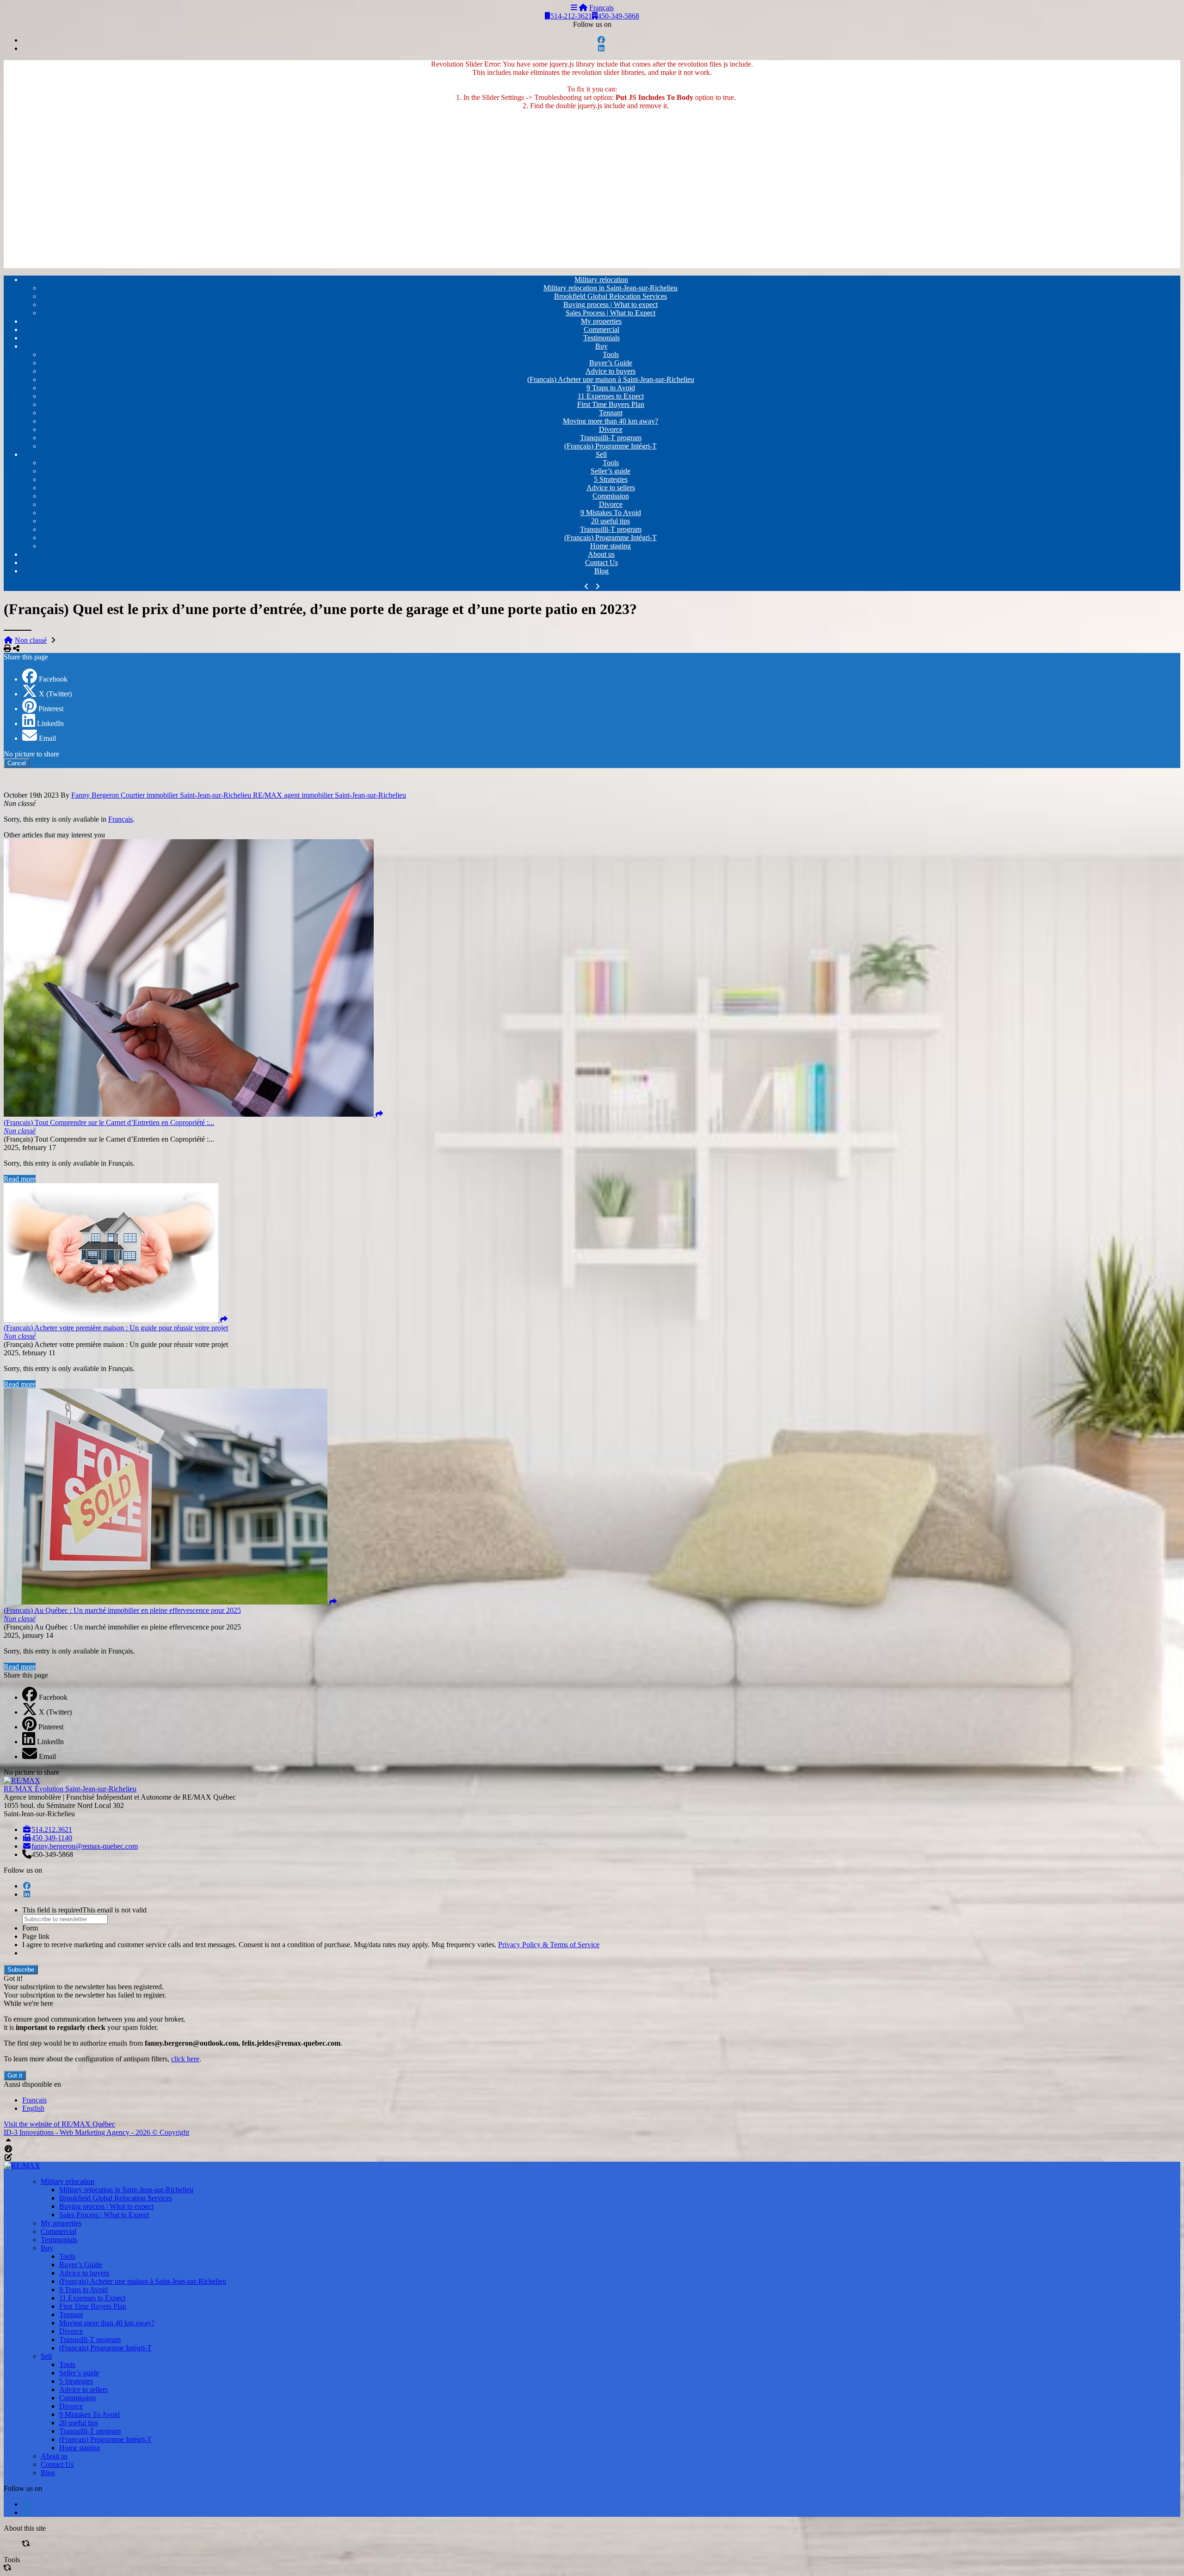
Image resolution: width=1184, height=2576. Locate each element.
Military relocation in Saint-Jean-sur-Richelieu (610, 288)
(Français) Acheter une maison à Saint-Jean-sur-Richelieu (611, 379)
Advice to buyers (610, 371)
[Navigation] (574, 8)
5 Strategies (611, 479)
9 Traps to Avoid (611, 388)
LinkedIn (50, 723)
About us (601, 554)
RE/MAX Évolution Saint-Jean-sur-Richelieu (70, 1789)
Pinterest (51, 709)
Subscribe (21, 1970)
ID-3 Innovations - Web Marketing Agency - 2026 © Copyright (96, 2132)
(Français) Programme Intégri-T (610, 446)
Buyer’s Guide (611, 363)
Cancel (17, 763)
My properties (601, 321)
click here (185, 2059)
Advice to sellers (611, 488)
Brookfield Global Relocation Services (610, 296)
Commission (611, 496)
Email (47, 738)
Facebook (53, 679)
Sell (601, 454)
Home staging (610, 546)
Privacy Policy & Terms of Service (549, 1945)
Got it (15, 2075)
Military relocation (601, 280)
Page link (36, 1936)
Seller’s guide (610, 471)
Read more (20, 1179)
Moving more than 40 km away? (610, 421)
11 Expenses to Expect (611, 396)
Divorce (611, 429)
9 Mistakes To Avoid (611, 513)
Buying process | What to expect (610, 304)
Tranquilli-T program (611, 438)
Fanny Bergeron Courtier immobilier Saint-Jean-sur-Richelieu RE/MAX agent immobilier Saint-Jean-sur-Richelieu (239, 795)
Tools (611, 354)
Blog (601, 571)
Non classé (31, 640)
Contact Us (601, 563)
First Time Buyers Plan (611, 404)
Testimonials (601, 338)
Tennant (611, 413)
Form (30, 1928)
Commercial (601, 329)
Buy (601, 346)
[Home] (583, 8)
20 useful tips (610, 521)
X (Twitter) (55, 694)
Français (601, 8)
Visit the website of (59, 2124)
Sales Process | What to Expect (610, 313)
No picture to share (31, 754)
